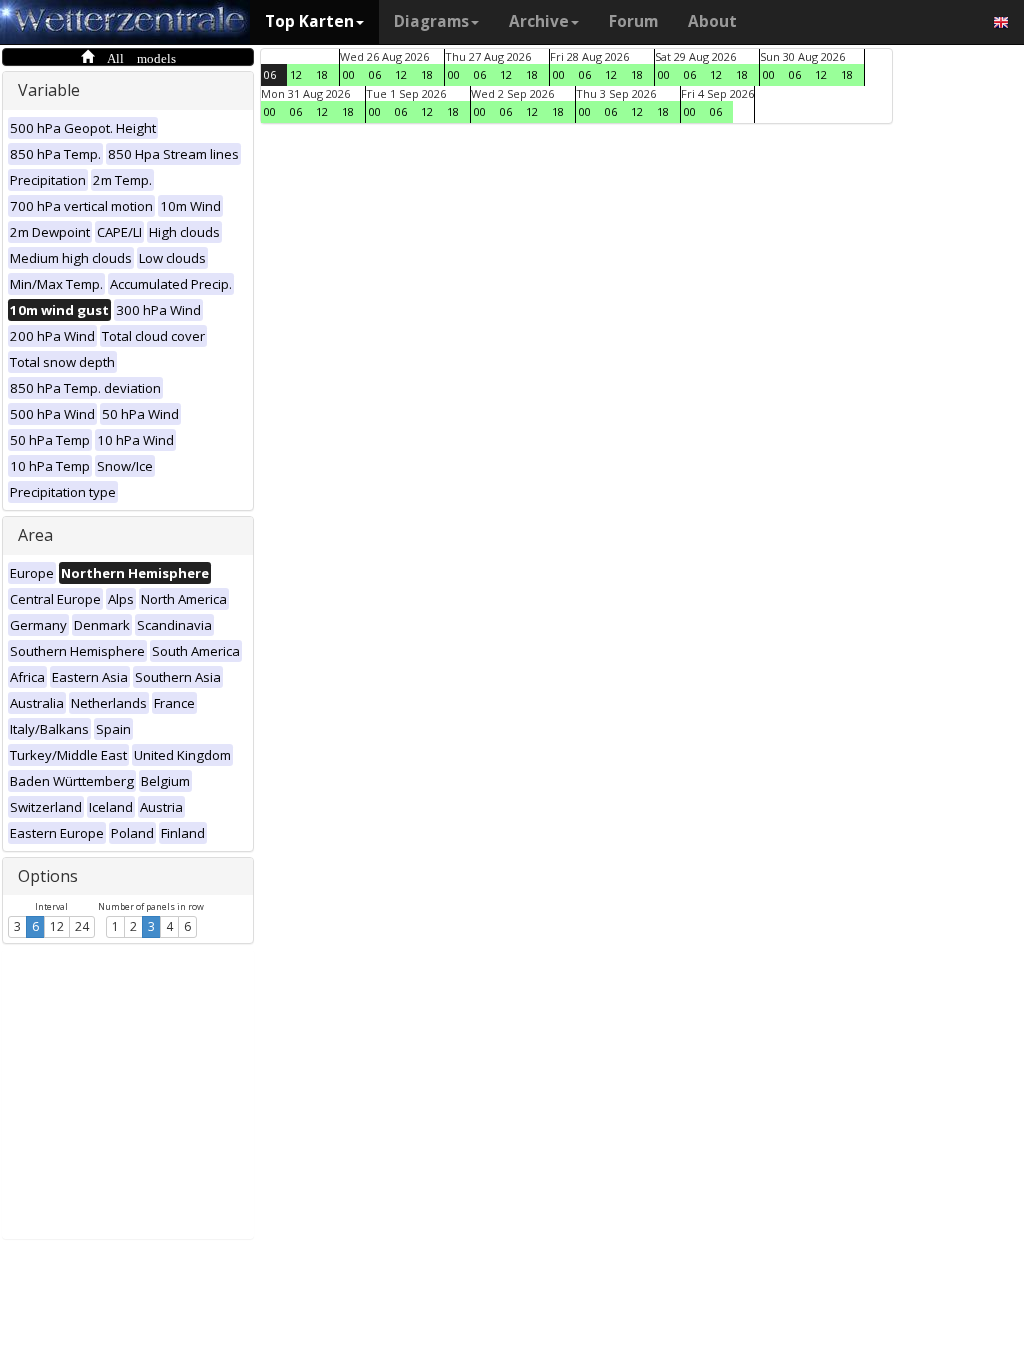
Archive (539, 21)
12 (57, 926)
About (712, 21)
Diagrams (431, 21)
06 (270, 74)
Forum (633, 21)
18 (322, 74)
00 (349, 74)
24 (82, 926)
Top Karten (309, 21)
